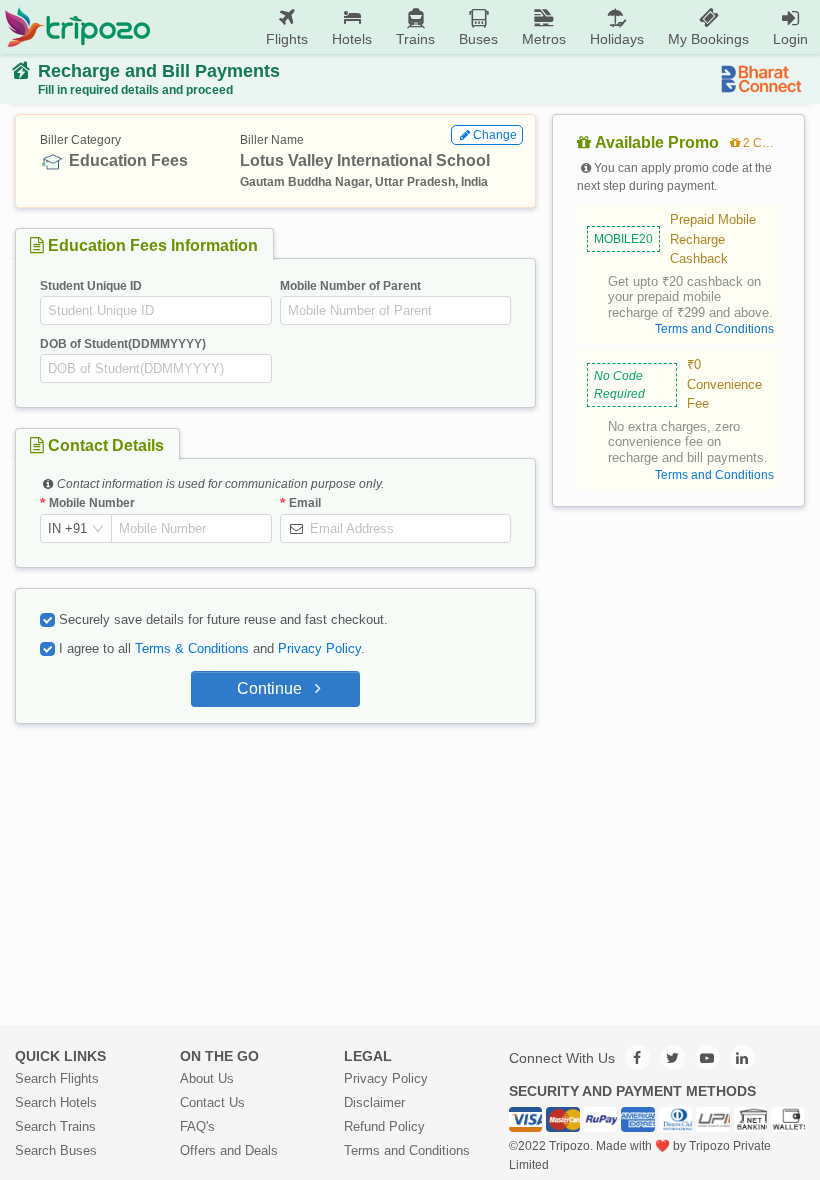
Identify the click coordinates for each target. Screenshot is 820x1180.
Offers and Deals (229, 1150)
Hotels (352, 39)
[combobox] (67, 529)
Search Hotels (56, 1102)
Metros (544, 39)
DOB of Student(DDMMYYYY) (123, 344)
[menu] (485, 27)
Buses (478, 39)
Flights (287, 39)
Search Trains (55, 1126)
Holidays (617, 39)
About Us (207, 1078)
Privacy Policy (319, 648)
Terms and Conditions (407, 1150)
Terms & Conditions (192, 648)
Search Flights (57, 1078)
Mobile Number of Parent (350, 286)
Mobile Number (92, 503)
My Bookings (708, 39)
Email (305, 503)
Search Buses (56, 1150)
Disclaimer (374, 1102)
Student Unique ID (91, 286)
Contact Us (212, 1102)
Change (495, 135)
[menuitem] (287, 27)
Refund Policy (384, 1126)
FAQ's (197, 1126)
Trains (415, 39)
